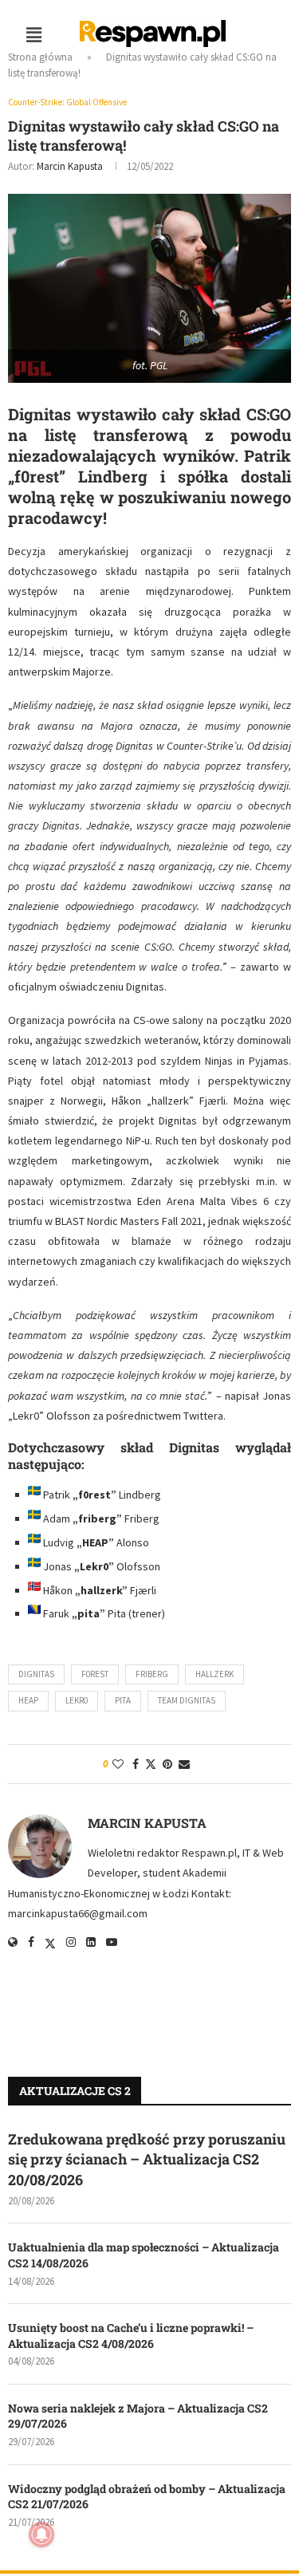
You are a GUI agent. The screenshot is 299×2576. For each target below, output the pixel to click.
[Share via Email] (184, 1764)
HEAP (28, 1700)
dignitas (36, 1674)
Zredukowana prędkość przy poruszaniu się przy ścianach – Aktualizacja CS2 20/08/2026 (147, 2159)
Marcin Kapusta (70, 166)
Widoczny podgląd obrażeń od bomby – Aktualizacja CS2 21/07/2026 (147, 2497)
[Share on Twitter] (151, 1764)
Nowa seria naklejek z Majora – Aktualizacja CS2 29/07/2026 (138, 2416)
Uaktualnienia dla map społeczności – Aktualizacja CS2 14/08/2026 (144, 2255)
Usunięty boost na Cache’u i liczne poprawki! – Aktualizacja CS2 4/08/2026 (131, 2336)
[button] (33, 35)
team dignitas (187, 1700)
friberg (152, 1674)
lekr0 (77, 1700)
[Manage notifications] (41, 2535)
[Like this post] (118, 1764)
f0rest (95, 1674)
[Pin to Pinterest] (167, 1764)
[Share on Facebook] (136, 1764)
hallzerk (214, 1674)
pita (123, 1700)
